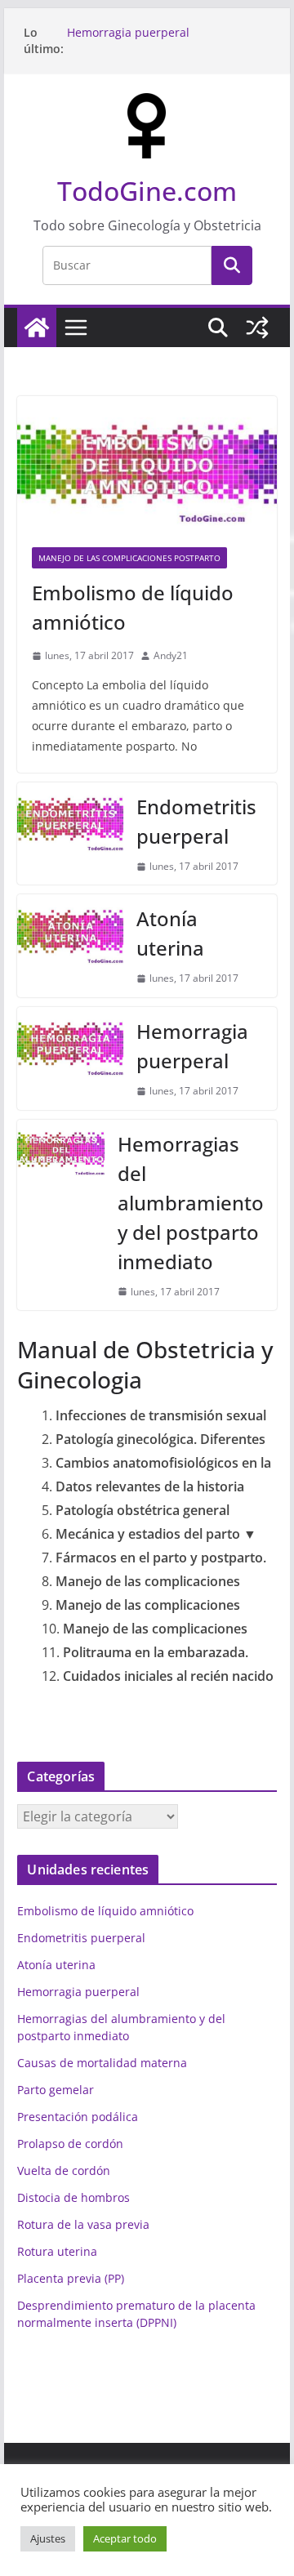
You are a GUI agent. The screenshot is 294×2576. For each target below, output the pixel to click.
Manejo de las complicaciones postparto (129, 558)
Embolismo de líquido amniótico (133, 607)
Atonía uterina (170, 933)
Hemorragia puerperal (128, 32)
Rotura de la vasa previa (83, 2224)
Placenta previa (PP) (71, 2278)
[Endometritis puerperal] (70, 834)
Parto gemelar (56, 2090)
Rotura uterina (57, 2251)
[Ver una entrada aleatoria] (257, 328)
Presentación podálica (78, 2117)
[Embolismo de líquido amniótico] (147, 464)
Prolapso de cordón (70, 2144)
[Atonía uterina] (70, 946)
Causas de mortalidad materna (102, 2063)
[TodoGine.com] (37, 328)
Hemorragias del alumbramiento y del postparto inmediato (191, 1203)
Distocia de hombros (73, 2197)
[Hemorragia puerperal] (70, 1058)
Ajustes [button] (48, 2538)
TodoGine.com (147, 191)
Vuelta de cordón (64, 2170)
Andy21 (171, 655)
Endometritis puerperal (196, 821)
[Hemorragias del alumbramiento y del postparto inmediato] (60, 1215)
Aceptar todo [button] (125, 2538)
